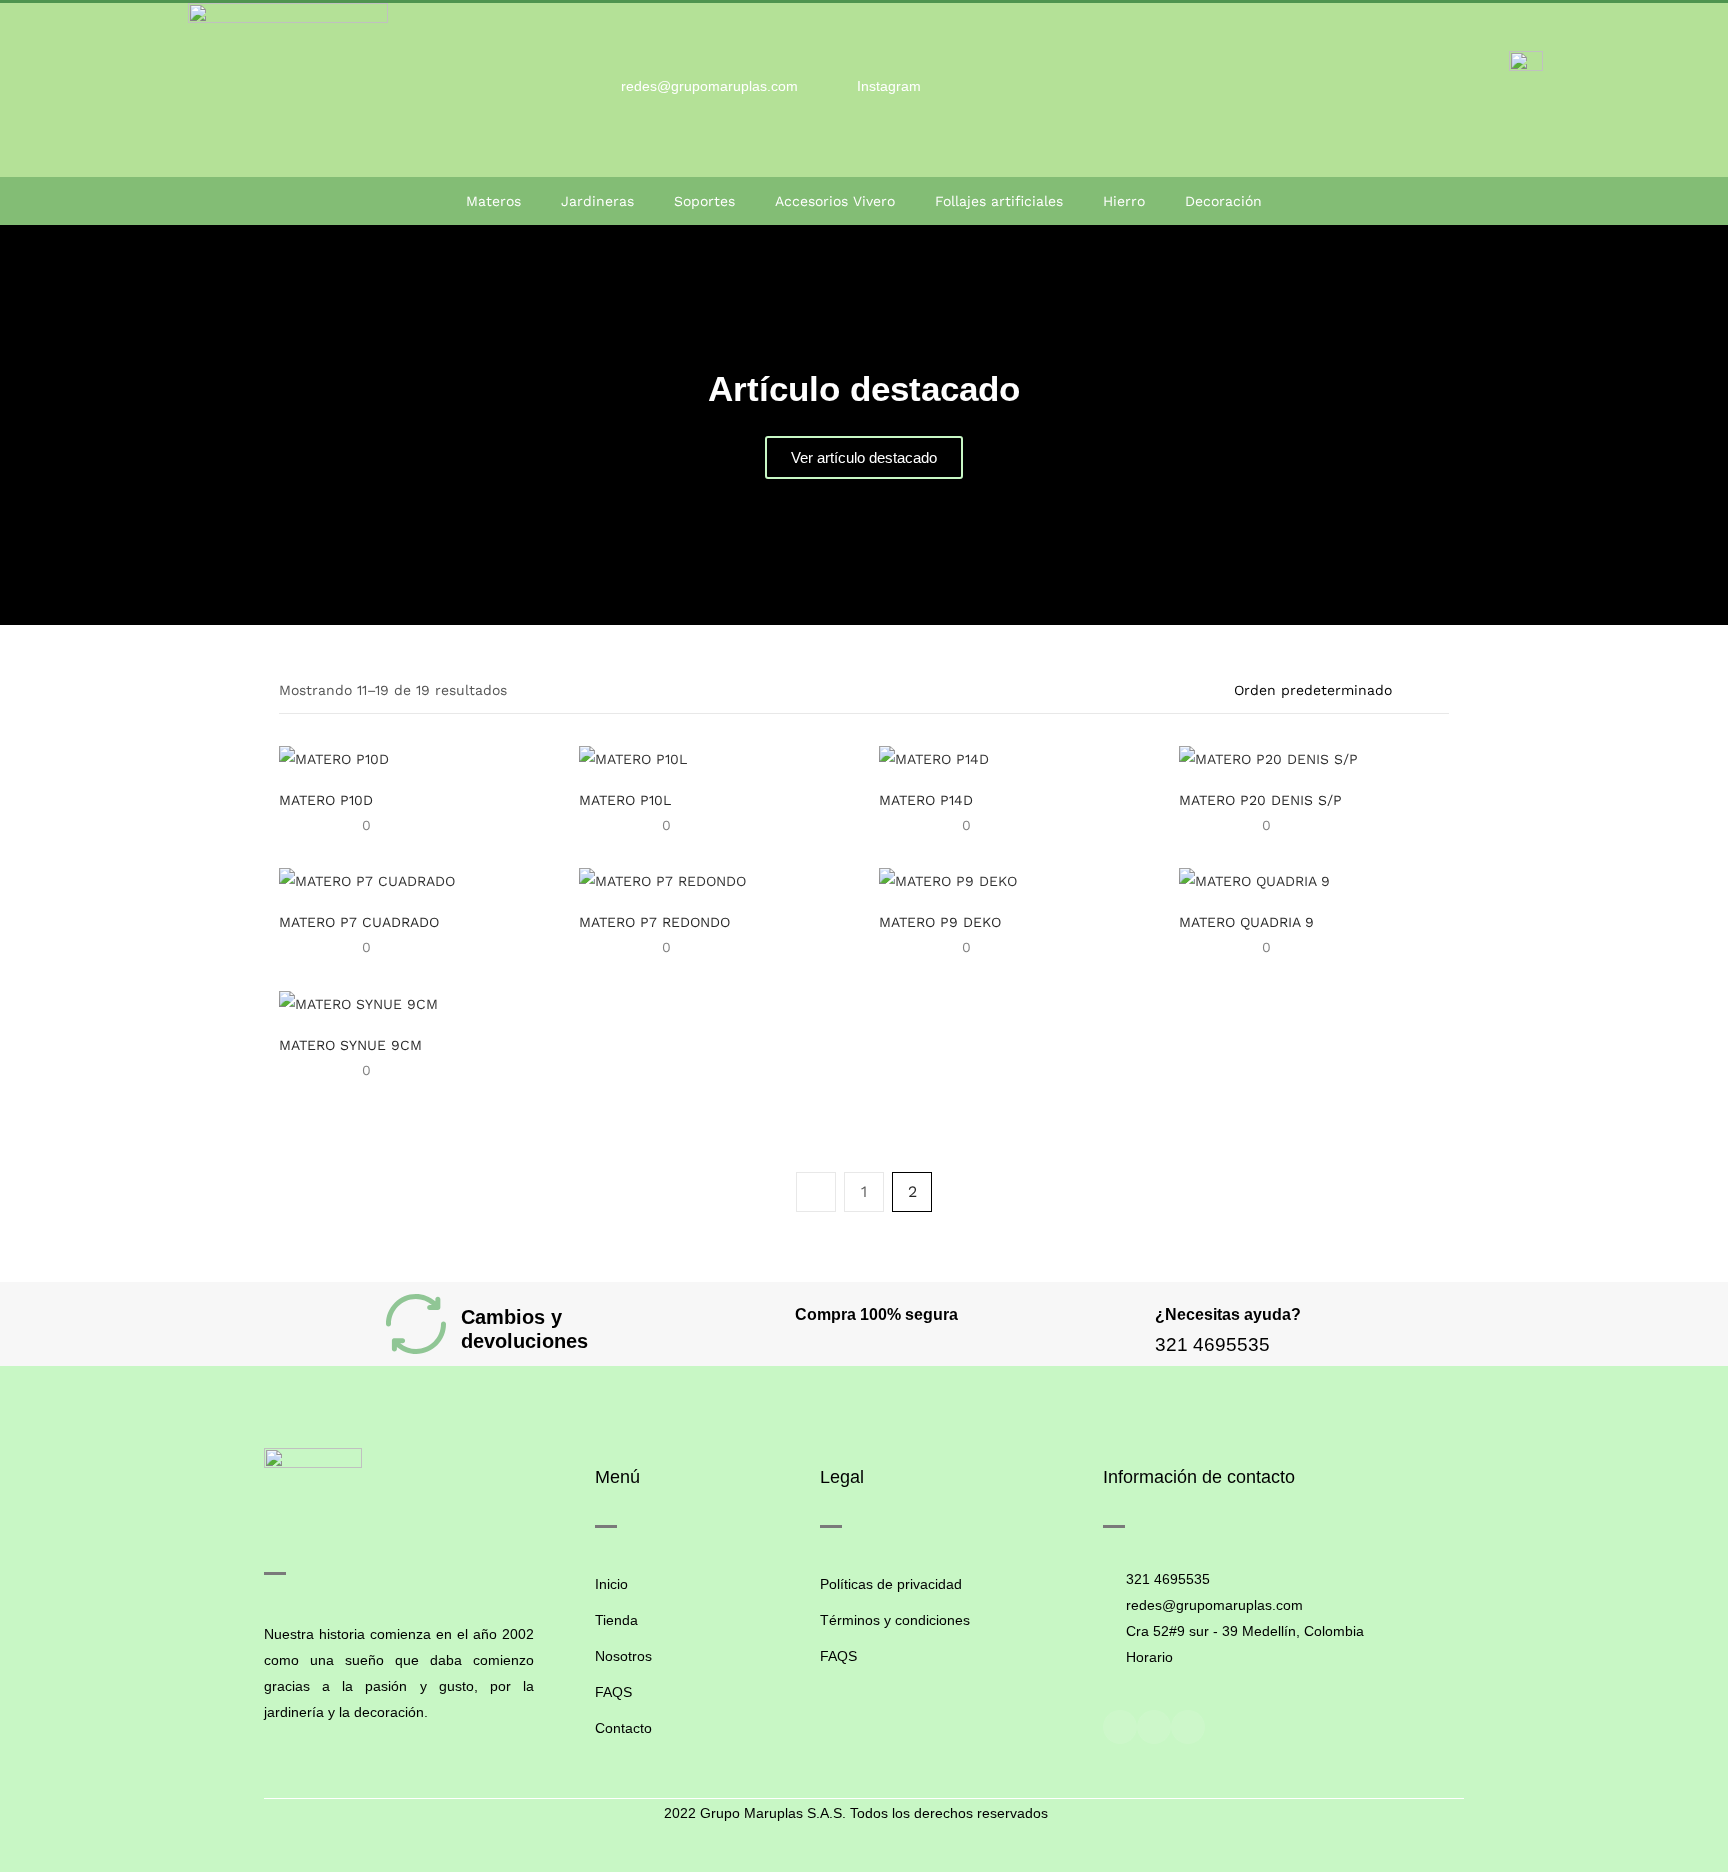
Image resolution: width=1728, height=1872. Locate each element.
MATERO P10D (326, 800)
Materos (493, 201)
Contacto (623, 1728)
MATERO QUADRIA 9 (1246, 922)
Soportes (704, 201)
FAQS (613, 1692)
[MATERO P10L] (633, 757)
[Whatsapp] (1188, 1727)
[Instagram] (1154, 1727)
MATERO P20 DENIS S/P (1260, 800)
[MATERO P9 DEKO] (948, 880)
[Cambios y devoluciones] (416, 1324)
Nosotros (623, 1656)
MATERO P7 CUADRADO (359, 922)
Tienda (616, 1620)
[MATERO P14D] (934, 757)
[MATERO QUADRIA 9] (1254, 880)
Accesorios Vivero (835, 201)
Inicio (611, 1584)
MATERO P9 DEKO (940, 922)
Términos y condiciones (895, 1620)
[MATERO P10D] (334, 757)
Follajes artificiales (999, 201)
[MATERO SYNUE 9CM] (358, 1002)
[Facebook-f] (1120, 1727)
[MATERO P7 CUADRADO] (367, 880)
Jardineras (597, 201)
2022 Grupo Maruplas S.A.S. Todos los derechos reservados (856, 1813)
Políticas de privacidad (891, 1584)
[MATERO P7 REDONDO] (662, 880)
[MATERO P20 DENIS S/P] (1268, 757)
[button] (19, 425)
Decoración (1223, 201)
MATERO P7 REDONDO (654, 922)
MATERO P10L (625, 800)
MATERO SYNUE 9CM (350, 1045)
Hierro (1124, 201)
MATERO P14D (926, 800)
